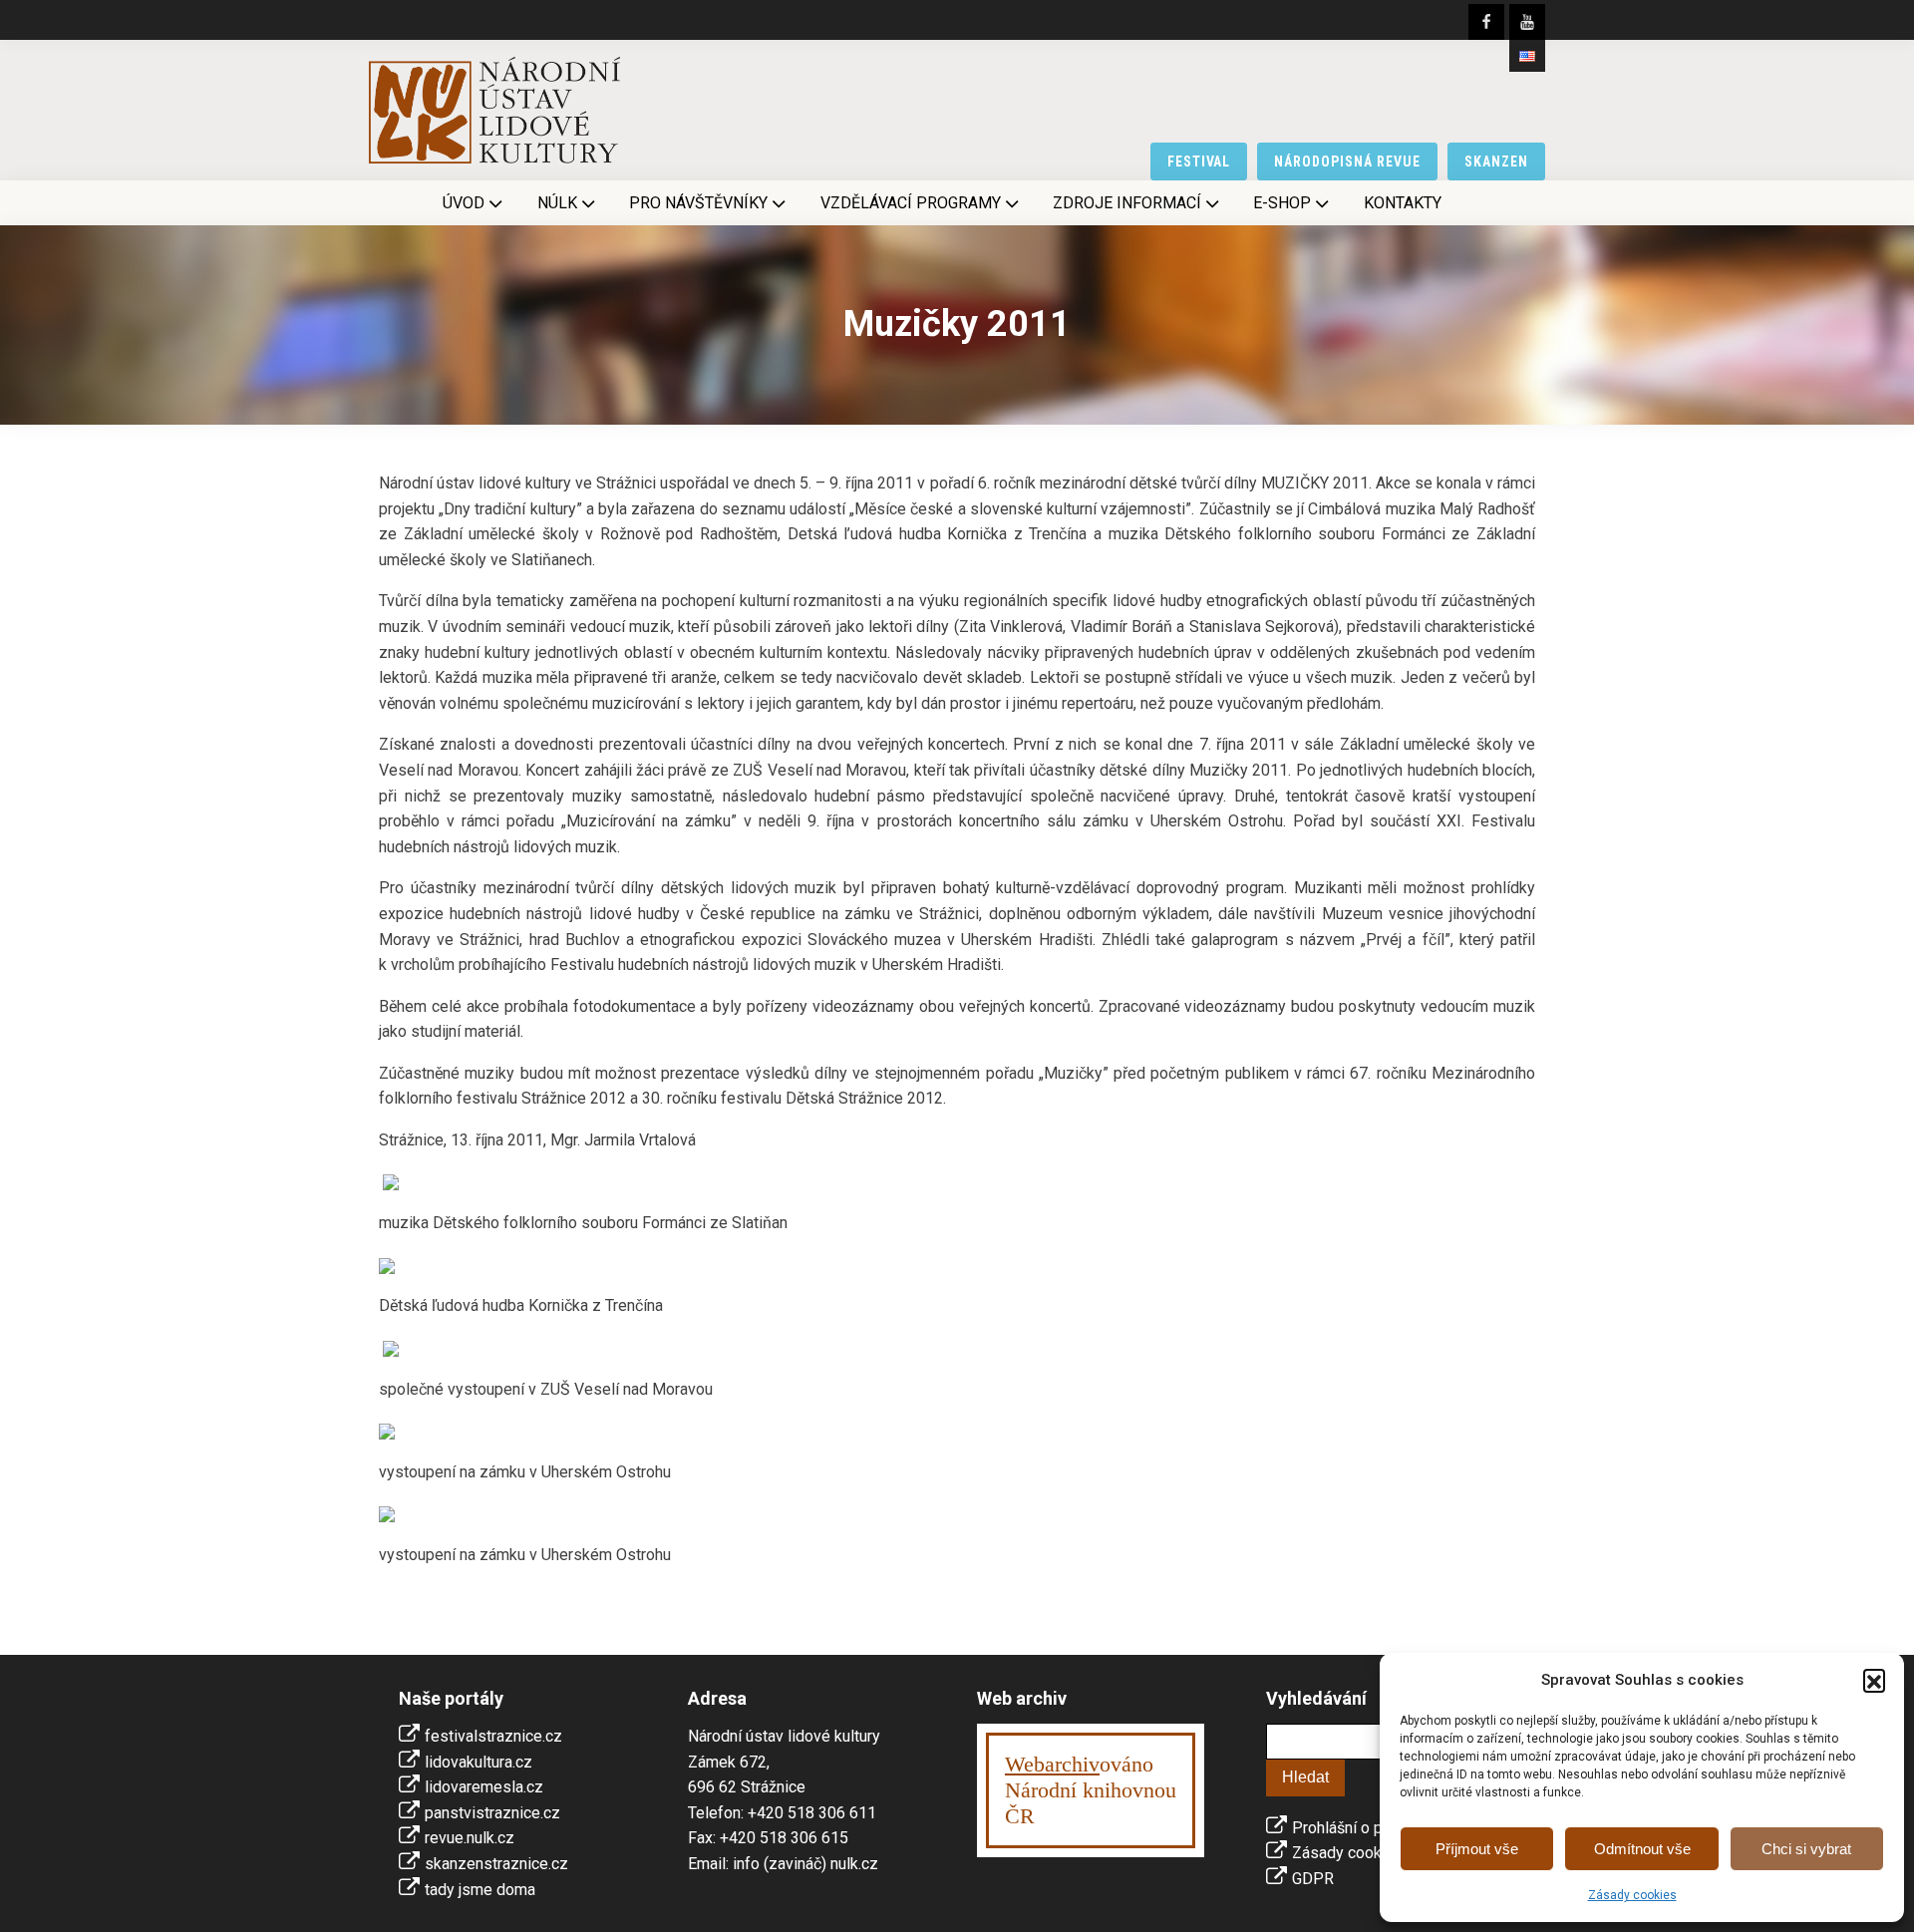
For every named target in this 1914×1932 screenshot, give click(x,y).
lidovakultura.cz (478, 1762)
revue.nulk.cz (470, 1838)
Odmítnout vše (1642, 1849)
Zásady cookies (1632, 1895)
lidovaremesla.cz (484, 1787)
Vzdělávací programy (911, 203)
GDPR (1313, 1879)
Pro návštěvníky (698, 203)
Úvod (464, 203)
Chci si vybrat (1806, 1849)
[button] (1874, 1680)
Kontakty (1403, 203)
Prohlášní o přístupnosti (1375, 1828)
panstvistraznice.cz (492, 1813)
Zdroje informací (1127, 203)
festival (1199, 161)
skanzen (1496, 161)
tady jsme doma (480, 1890)
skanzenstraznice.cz (496, 1864)
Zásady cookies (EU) (1364, 1853)
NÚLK (557, 203)
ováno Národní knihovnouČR (1091, 1790)
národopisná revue (1347, 161)
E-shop (1282, 203)
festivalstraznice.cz (493, 1736)
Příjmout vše (1477, 1849)
